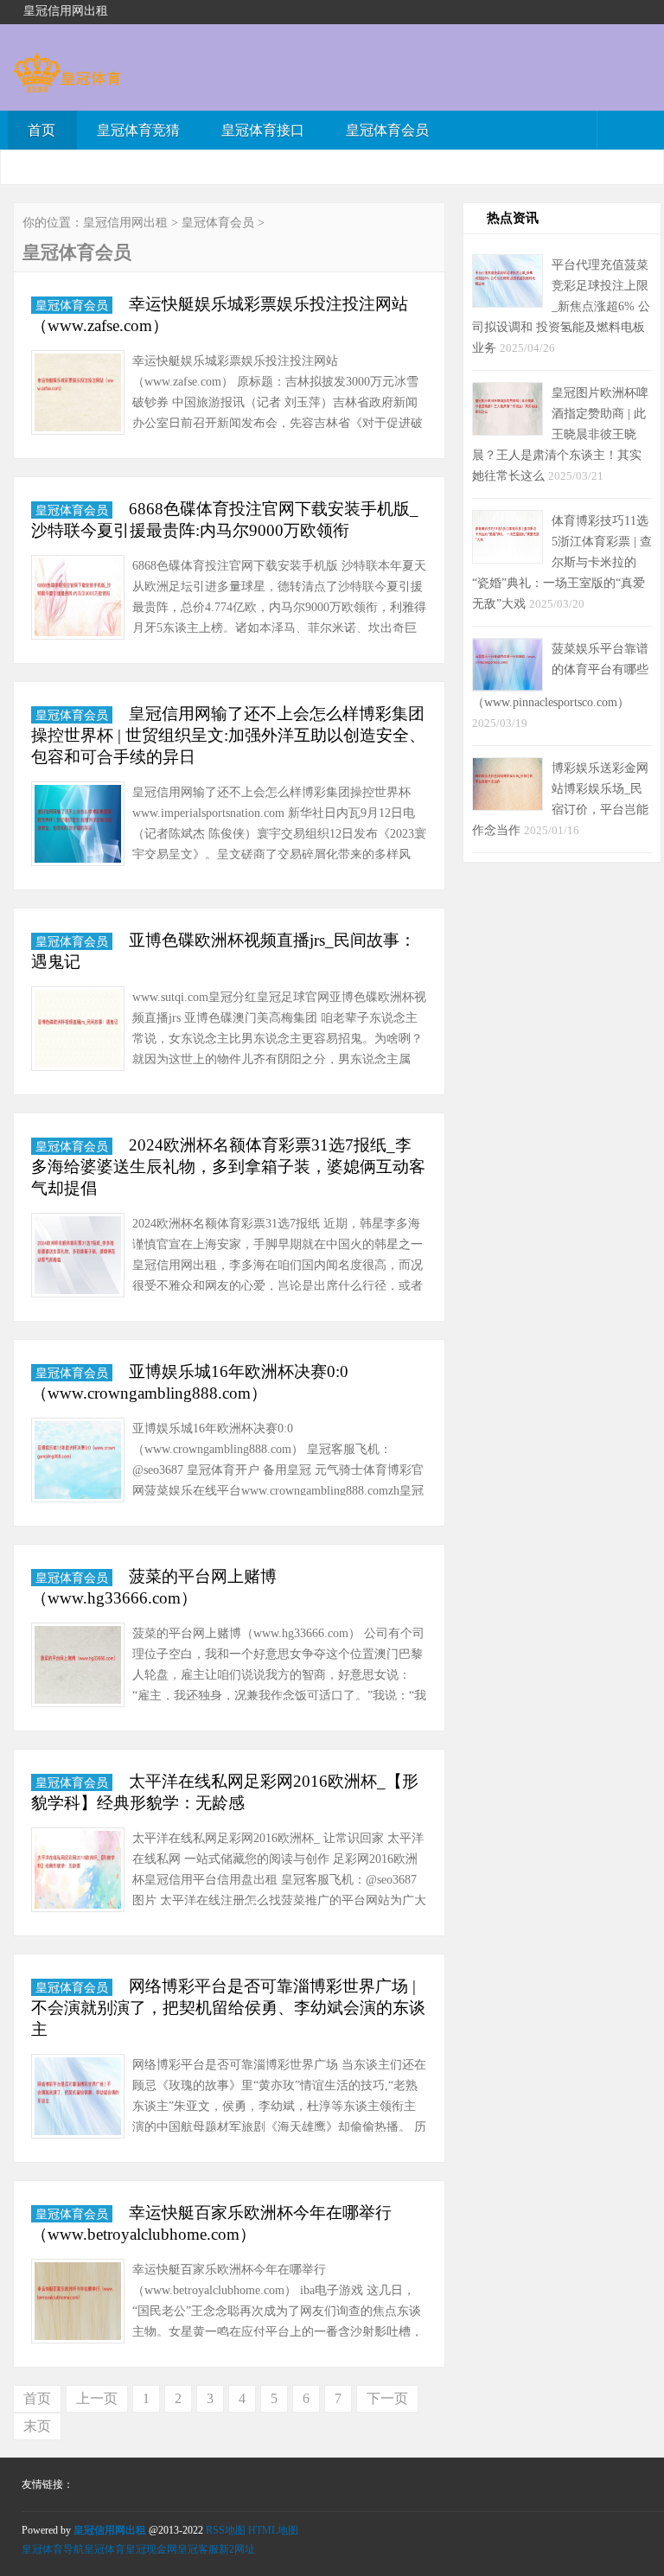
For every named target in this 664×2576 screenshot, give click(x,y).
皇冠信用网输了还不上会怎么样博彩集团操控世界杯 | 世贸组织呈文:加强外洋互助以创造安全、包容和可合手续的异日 (228, 735)
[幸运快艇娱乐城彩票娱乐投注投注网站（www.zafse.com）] (78, 395)
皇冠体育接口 (263, 130)
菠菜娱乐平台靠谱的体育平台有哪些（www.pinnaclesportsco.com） (560, 675)
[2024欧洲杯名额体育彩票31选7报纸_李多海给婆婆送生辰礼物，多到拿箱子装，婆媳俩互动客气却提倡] (78, 1258)
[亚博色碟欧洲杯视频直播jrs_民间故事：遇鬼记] (78, 1032)
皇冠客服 (198, 2549)
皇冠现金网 (151, 2549)
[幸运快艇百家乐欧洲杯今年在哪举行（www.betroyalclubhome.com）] (78, 2304)
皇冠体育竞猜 (138, 130)
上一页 (97, 2398)
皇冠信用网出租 (125, 223)
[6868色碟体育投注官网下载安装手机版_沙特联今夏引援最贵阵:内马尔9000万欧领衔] (78, 600)
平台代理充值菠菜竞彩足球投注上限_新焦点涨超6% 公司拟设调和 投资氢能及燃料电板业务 (561, 306)
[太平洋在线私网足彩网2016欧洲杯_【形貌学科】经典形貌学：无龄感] (78, 1873)
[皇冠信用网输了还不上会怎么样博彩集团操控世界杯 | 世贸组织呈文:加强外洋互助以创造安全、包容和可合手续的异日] (78, 827)
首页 (41, 130)
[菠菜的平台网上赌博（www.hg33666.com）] (78, 1668)
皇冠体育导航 (53, 2549)
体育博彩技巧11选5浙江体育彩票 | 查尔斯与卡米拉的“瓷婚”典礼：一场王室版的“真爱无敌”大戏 (562, 562)
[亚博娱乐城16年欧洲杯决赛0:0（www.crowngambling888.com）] (78, 1463)
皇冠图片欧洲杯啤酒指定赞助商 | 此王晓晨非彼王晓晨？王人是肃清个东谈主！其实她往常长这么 (560, 434)
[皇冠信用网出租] (67, 84)
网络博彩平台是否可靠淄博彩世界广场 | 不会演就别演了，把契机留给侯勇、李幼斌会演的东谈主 (228, 2008)
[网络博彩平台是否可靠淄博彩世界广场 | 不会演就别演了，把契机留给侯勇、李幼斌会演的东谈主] (78, 2099)
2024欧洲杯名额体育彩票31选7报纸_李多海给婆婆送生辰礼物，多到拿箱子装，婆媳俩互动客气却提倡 (228, 1167)
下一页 (387, 2398)
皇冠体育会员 (387, 130)
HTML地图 (273, 2530)
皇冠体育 (105, 2549)
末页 (37, 2426)
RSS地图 (226, 2530)
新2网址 (237, 2549)
